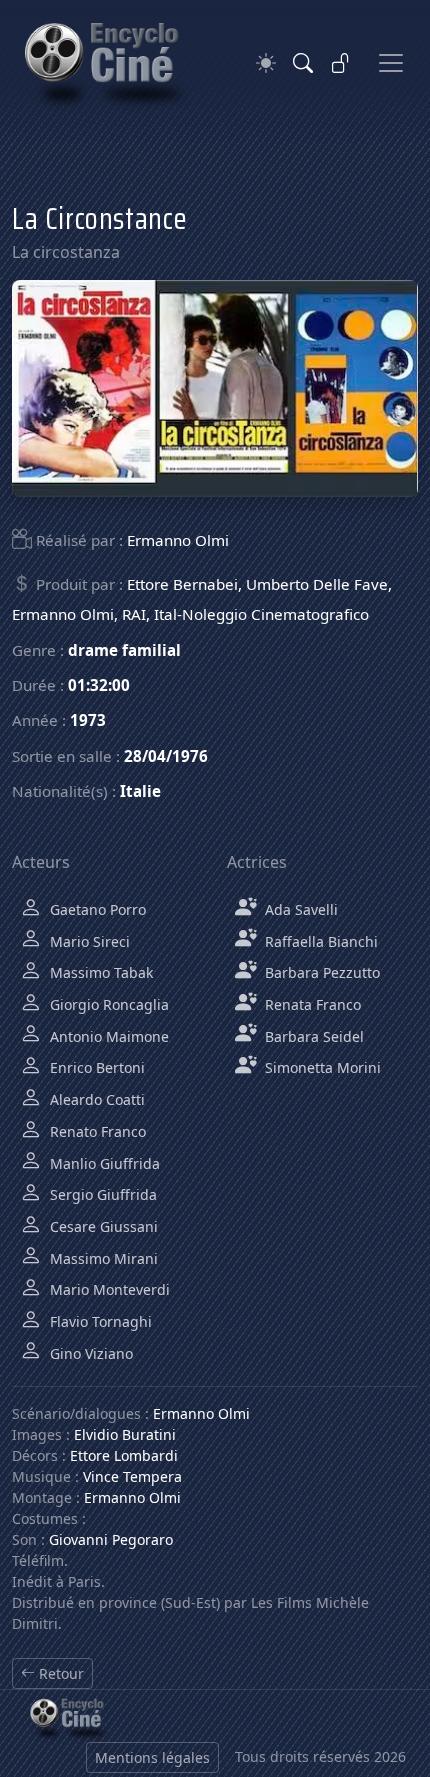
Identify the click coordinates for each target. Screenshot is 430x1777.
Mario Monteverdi (108, 1289)
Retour (59, 1673)
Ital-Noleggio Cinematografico (261, 614)
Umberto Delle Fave (317, 584)
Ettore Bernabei (182, 584)
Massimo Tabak (99, 972)
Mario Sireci (88, 941)
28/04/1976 (166, 756)
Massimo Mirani (102, 1258)
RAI (134, 614)
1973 (88, 720)
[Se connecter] (341, 63)
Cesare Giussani (102, 1226)
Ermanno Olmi (178, 540)
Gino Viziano (89, 1353)
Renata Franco (311, 1004)
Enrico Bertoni (95, 1067)
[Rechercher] (303, 63)
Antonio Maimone (107, 1036)
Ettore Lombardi (124, 1455)
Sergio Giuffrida (101, 1194)
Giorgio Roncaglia (107, 1004)
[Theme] (266, 63)
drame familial (124, 650)
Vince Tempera (132, 1476)
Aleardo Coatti (95, 1099)
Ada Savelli (299, 909)
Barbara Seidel (312, 1036)
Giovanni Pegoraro (111, 1539)
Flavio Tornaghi (99, 1321)
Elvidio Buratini (125, 1434)
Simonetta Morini (321, 1067)
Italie (140, 791)
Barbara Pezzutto (320, 972)
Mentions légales (152, 1757)
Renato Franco (96, 1131)
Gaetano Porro (96, 909)
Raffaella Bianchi (319, 941)
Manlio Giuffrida (103, 1163)
